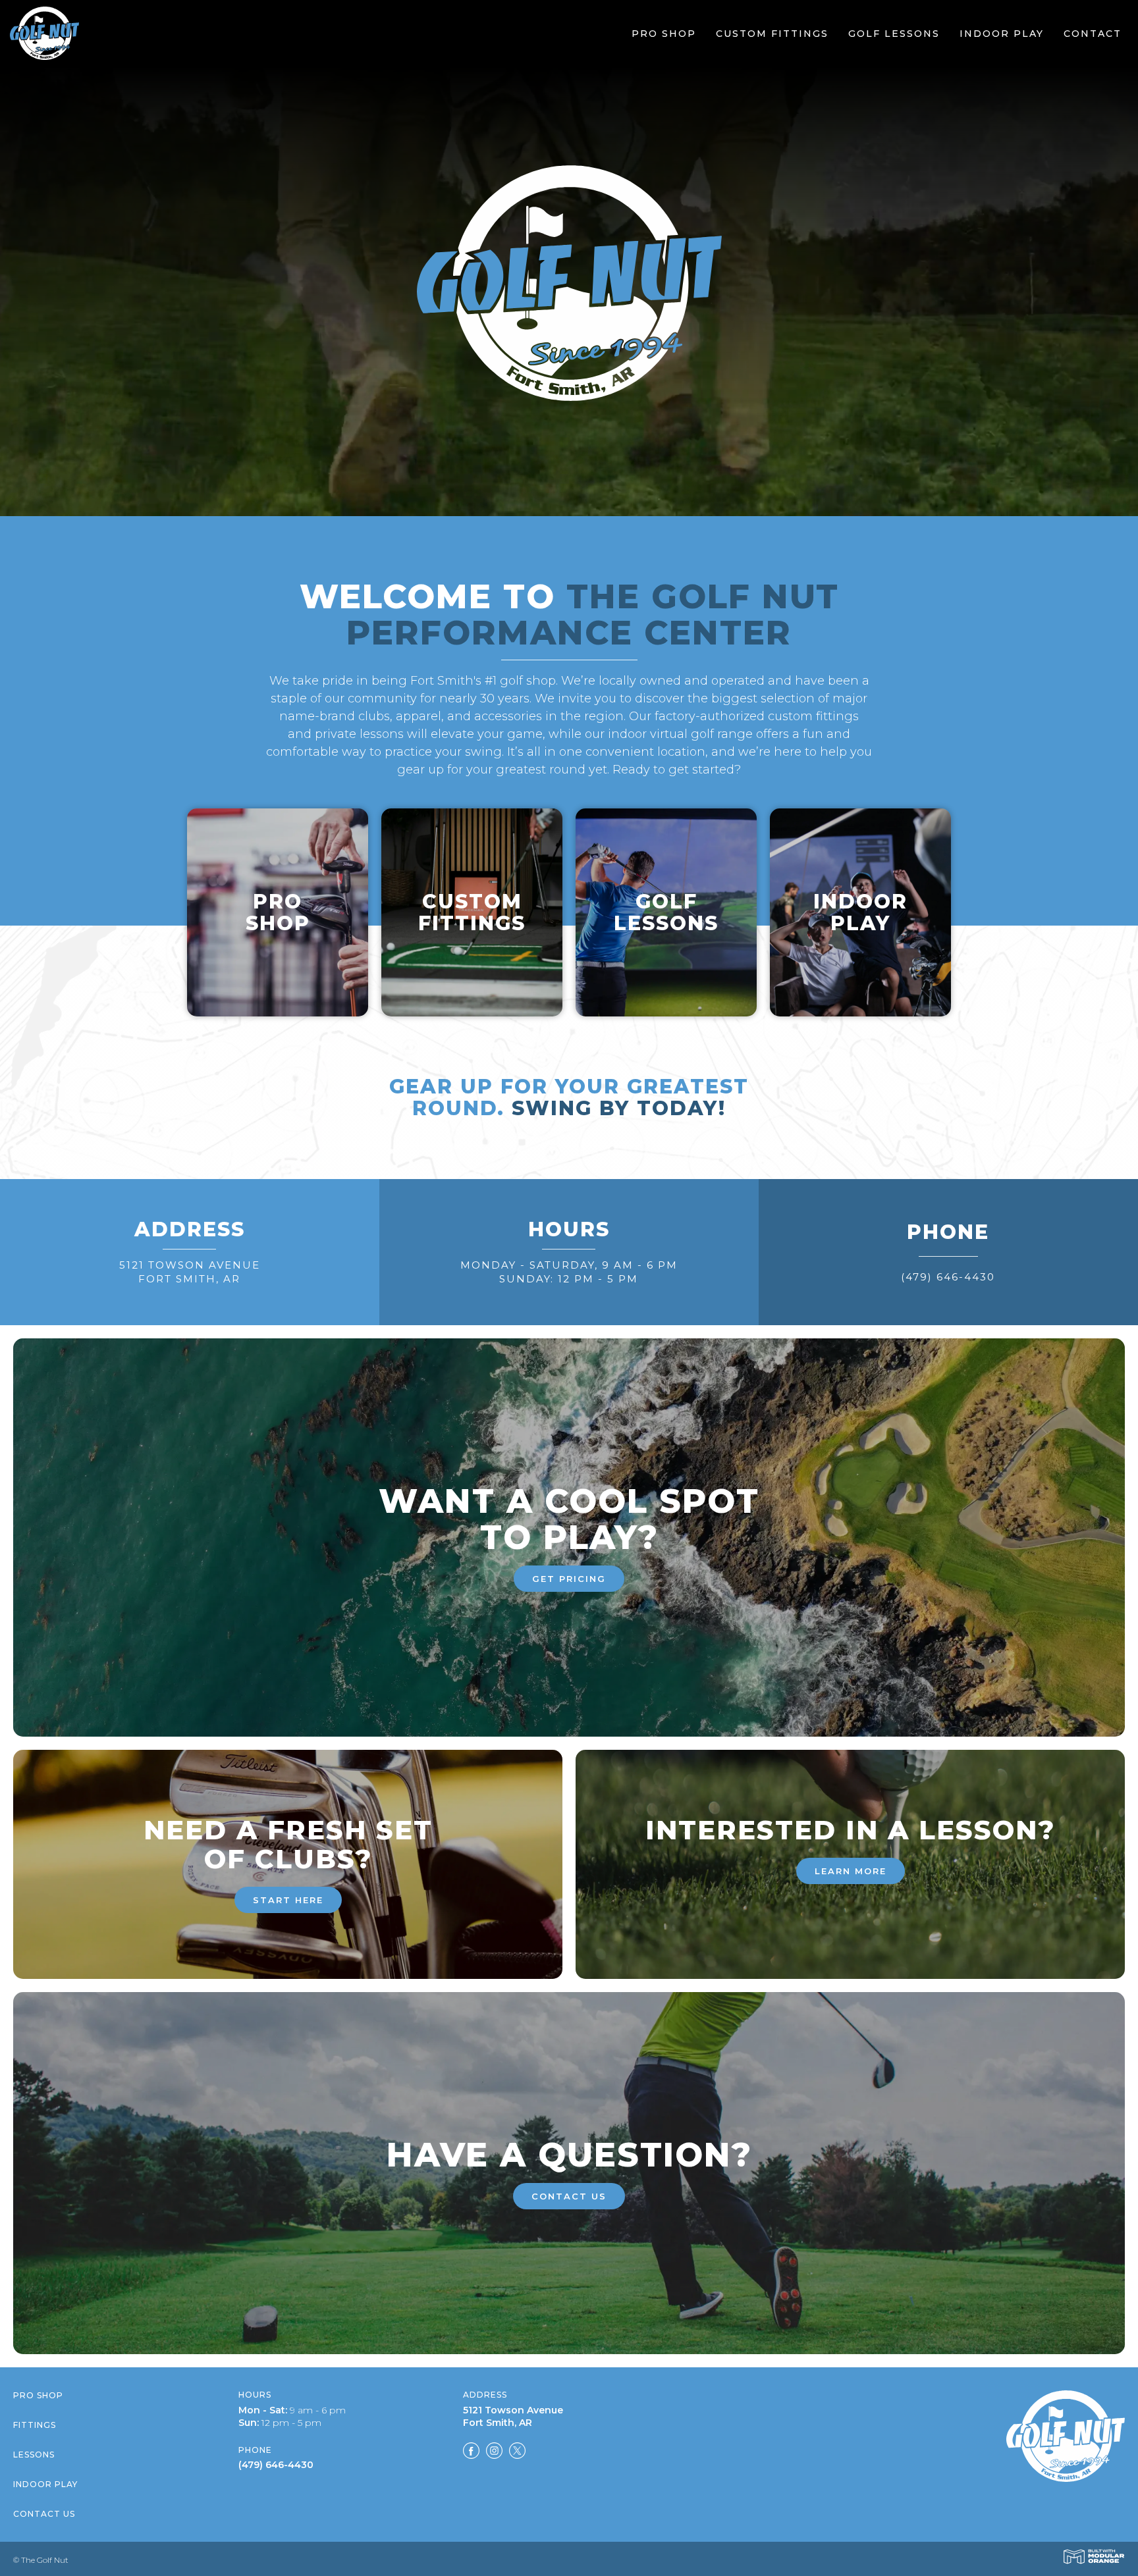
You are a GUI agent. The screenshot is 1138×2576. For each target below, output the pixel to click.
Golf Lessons (894, 34)
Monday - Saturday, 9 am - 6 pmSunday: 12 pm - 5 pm (569, 1272)
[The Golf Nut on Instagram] (494, 2453)
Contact (1093, 34)
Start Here (288, 1900)
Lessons (34, 2455)
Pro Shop (664, 34)
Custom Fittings (772, 34)
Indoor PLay (45, 2484)
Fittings (35, 2425)
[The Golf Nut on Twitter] (517, 2453)
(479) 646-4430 (948, 1277)
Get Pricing (569, 1579)
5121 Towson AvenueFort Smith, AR (190, 1272)
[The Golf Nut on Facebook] (471, 2453)
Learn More (851, 1871)
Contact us (569, 2196)
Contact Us (44, 2514)
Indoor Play (1002, 34)
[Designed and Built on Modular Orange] (1094, 2557)
